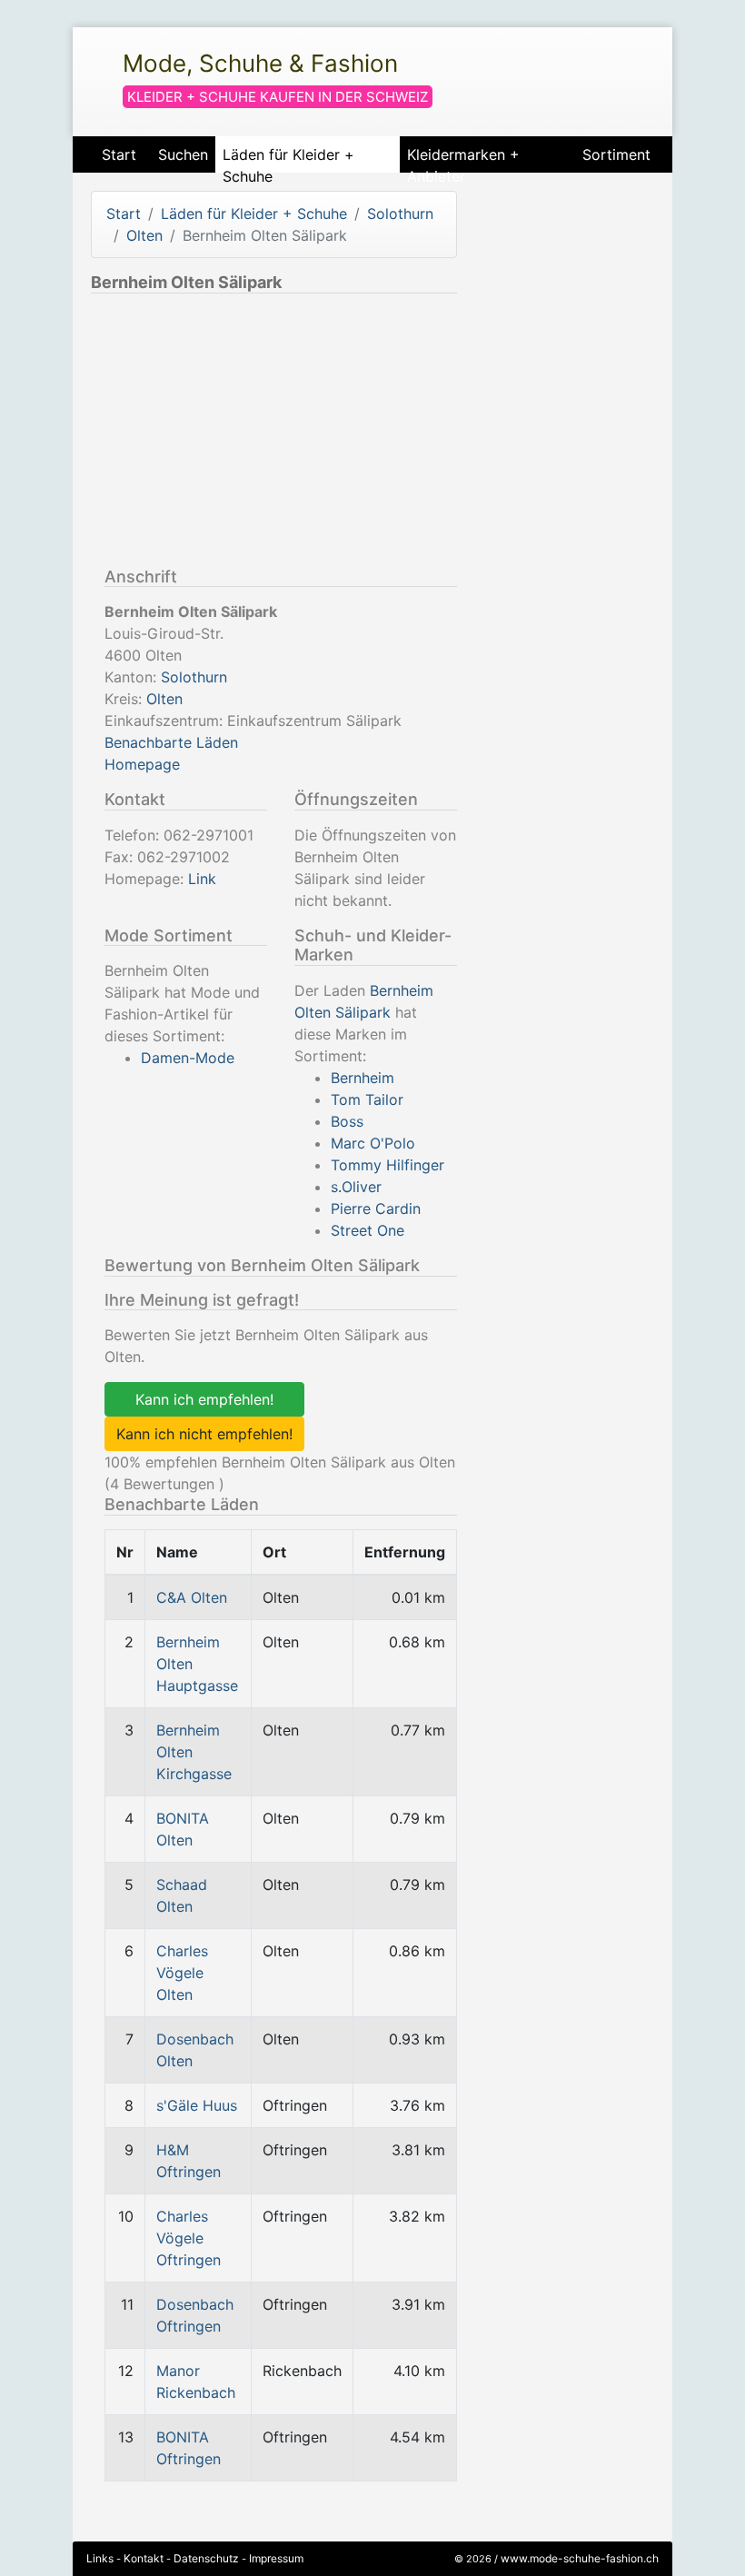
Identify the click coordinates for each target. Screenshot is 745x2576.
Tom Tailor (367, 1099)
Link (202, 879)
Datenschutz (206, 2558)
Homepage (142, 764)
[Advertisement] (243, 434)
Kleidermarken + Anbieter (463, 159)
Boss (347, 1121)
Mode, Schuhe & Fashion (260, 63)
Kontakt (144, 2558)
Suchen (183, 154)
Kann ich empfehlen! (204, 1399)
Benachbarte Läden (171, 742)
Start (119, 154)
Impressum (276, 2558)
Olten (144, 235)
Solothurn (400, 214)
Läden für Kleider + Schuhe (288, 159)
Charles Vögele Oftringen (189, 2238)
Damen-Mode (188, 1058)
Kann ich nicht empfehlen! (204, 1434)
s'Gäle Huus (197, 2105)
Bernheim (363, 1078)
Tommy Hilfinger (387, 1165)
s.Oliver (356, 1187)
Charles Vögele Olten (182, 1973)
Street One (368, 1230)
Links (100, 2558)
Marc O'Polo (373, 1143)
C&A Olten (192, 1597)
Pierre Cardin (376, 1208)
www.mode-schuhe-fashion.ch (580, 2558)
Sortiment (616, 154)
